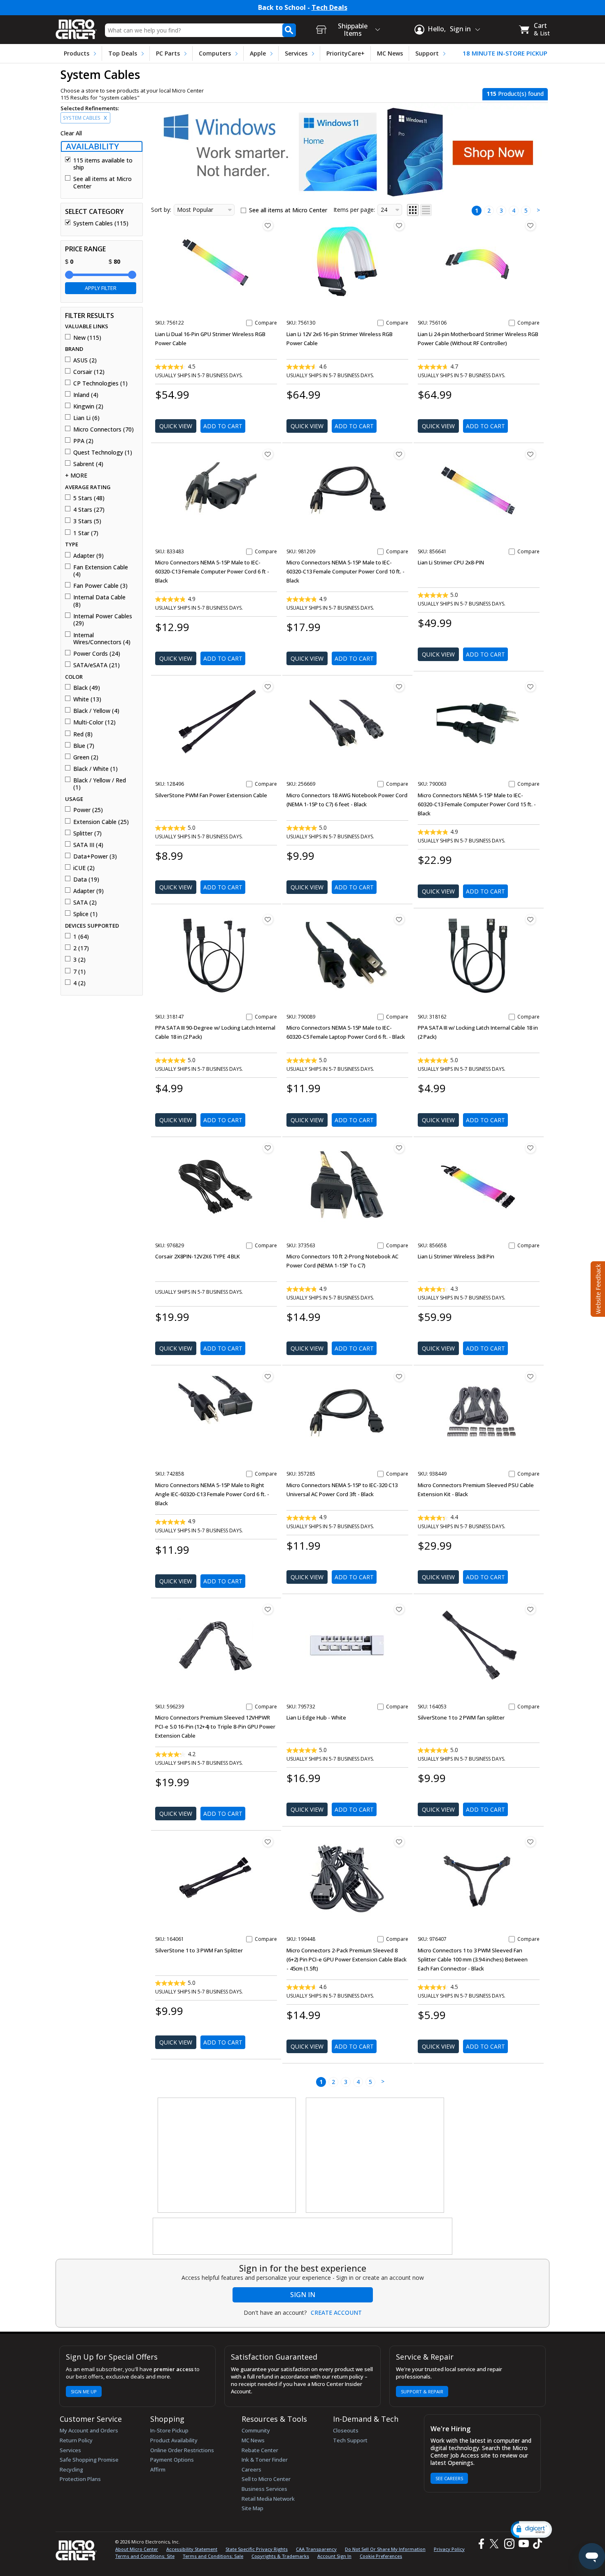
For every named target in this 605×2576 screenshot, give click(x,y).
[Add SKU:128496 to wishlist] (268, 687)
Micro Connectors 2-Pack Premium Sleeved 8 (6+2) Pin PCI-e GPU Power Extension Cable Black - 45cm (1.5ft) (347, 1959)
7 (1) (79, 972)
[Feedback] (597, 1288)
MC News (390, 53)
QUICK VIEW (176, 426)
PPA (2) (83, 441)
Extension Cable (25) (101, 822)
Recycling (71, 2469)
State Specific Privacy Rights (257, 2549)
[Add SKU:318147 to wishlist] (268, 919)
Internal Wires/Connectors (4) (102, 639)
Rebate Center (260, 2450)
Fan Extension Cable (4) (101, 571)
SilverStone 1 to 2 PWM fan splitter (461, 1717)
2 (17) (81, 948)
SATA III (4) (88, 845)
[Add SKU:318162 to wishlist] (531, 919)
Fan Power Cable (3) (100, 586)
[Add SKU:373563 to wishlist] (399, 1148)
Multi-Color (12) (94, 722)
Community (256, 2430)
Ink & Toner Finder (265, 2460)
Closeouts (346, 2430)
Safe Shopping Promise (89, 2460)
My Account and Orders (89, 2430)
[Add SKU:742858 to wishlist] (268, 1376)
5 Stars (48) (89, 498)
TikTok (536, 2544)
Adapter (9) (88, 556)
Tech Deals (329, 8)
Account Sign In (334, 2556)
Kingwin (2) (88, 406)
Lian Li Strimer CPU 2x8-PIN (451, 562)
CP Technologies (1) (100, 383)
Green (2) (86, 757)
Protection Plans (80, 2479)
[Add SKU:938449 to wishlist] (531, 1376)
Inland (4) (86, 395)
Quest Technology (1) (103, 453)
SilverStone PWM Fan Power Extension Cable (211, 795)
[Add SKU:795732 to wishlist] (399, 1609)
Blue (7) (84, 746)
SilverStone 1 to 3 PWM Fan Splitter (199, 1950)
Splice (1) (85, 914)
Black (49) (87, 688)
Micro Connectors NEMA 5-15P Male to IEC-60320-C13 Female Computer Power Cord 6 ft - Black (212, 571)
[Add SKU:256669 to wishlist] (399, 687)
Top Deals (123, 53)
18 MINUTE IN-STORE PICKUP (505, 53)
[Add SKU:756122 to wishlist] (268, 225)
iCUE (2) (84, 868)
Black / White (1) (95, 769)
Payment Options (172, 2460)
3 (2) (79, 960)
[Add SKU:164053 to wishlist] (531, 1609)
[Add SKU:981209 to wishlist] (399, 454)
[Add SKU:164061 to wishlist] (268, 1842)
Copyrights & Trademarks (280, 2556)
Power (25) (88, 810)
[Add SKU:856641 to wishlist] (531, 454)
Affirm (158, 2469)
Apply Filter (101, 288)
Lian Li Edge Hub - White (316, 1717)
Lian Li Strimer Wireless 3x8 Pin (456, 1256)
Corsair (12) (89, 372)
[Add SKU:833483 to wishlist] (268, 454)
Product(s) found (515, 94)
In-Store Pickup (169, 2430)
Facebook (480, 2544)
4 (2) (79, 983)
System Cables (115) (101, 223)
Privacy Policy (449, 2549)
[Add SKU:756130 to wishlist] (399, 225)
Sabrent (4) (88, 464)
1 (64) (81, 937)
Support (427, 53)
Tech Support (350, 2440)
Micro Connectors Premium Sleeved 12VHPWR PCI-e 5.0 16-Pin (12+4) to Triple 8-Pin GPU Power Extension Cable (215, 1727)
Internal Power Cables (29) (103, 620)
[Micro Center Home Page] (76, 27)
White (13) (87, 699)
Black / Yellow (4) (96, 711)
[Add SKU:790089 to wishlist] (399, 919)
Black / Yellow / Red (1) (100, 784)
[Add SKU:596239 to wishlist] (268, 1609)
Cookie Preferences (381, 2556)
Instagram (509, 2544)
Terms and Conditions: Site (145, 2556)
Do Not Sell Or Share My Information (385, 2549)
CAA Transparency (316, 2549)
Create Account (336, 2313)
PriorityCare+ (346, 53)
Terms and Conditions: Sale (213, 2556)
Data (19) (86, 880)
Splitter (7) (87, 833)
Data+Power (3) (95, 856)
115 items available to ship (103, 164)
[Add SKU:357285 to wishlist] (399, 1376)
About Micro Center (137, 2549)
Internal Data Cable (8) (99, 601)
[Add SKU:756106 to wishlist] (531, 225)
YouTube (523, 2544)
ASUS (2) (85, 360)
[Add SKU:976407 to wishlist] (531, 1842)
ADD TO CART (223, 426)
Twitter (495, 2544)
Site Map (252, 2508)
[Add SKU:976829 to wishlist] (268, 1148)
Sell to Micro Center (266, 2479)
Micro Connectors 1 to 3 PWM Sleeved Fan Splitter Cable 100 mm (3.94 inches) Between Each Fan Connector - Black (473, 1959)
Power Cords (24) (97, 654)
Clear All (71, 133)
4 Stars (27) (89, 510)
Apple (258, 53)
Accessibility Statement (192, 2549)
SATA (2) (85, 903)
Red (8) (83, 734)
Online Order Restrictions (182, 2450)
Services (296, 53)
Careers (251, 2469)
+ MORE (76, 476)
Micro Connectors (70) (104, 429)
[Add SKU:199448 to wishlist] (399, 1842)
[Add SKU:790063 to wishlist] (531, 687)
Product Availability (174, 2440)
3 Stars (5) (87, 521)
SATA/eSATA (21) (97, 665)
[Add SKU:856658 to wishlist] (531, 1148)
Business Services (264, 2489)
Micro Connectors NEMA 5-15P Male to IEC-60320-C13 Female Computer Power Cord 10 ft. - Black (346, 571)
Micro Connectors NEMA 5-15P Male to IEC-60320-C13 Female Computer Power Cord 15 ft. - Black (477, 804)
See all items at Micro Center (102, 182)
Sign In (303, 2295)
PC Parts (168, 53)
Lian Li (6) (86, 418)
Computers (215, 53)
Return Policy (76, 2440)
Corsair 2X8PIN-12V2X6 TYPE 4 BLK (198, 1256)
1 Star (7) (86, 533)
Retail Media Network (268, 2499)
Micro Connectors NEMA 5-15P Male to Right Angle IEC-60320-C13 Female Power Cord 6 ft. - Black (212, 1494)
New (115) (87, 338)
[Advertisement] (227, 2156)
